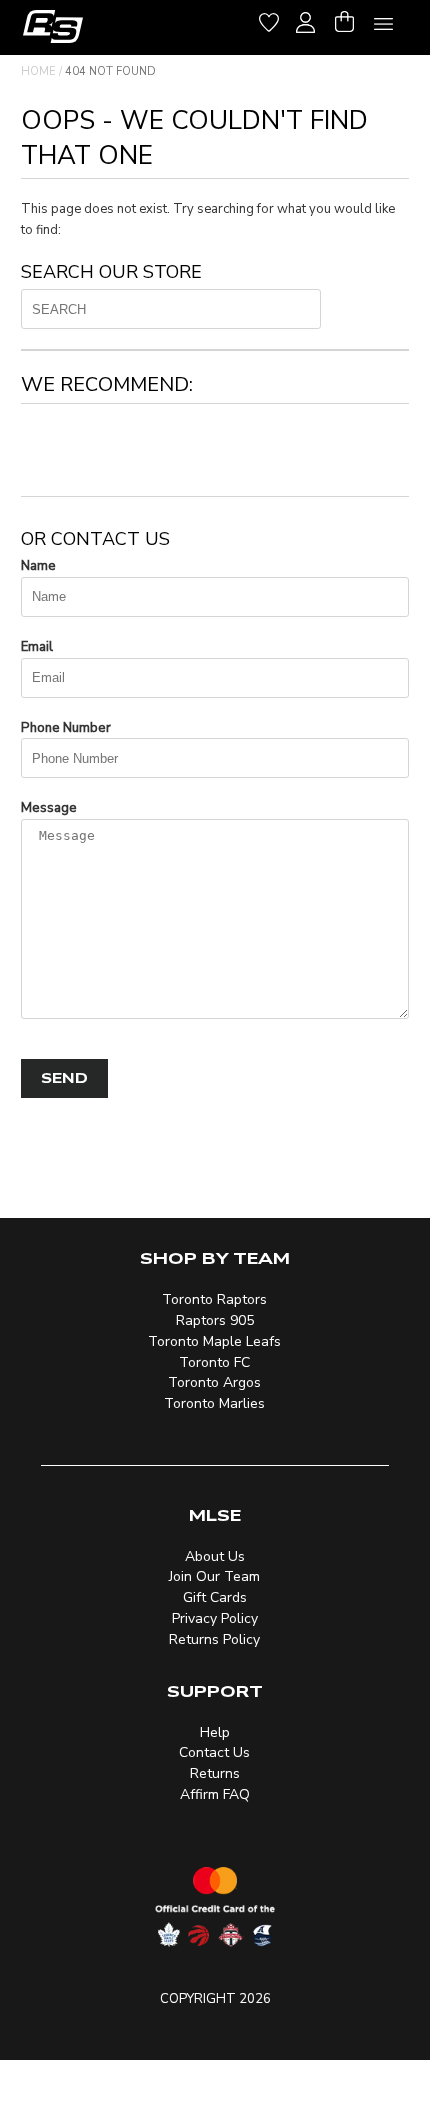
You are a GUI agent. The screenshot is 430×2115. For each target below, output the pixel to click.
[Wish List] (269, 19)
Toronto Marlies (214, 1403)
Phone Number (66, 728)
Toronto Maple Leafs (214, 1341)
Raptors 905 (215, 1320)
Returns (215, 1773)
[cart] (344, 19)
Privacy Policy (215, 1618)
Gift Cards (215, 1597)
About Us (215, 1556)
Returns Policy (214, 1639)
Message (49, 808)
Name (38, 566)
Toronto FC (214, 1362)
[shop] (53, 26)
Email (37, 647)
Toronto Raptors (214, 1299)
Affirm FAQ (215, 1794)
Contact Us (214, 1752)
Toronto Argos (214, 1382)
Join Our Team (214, 1576)
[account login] (305, 20)
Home (38, 71)
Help (215, 1732)
